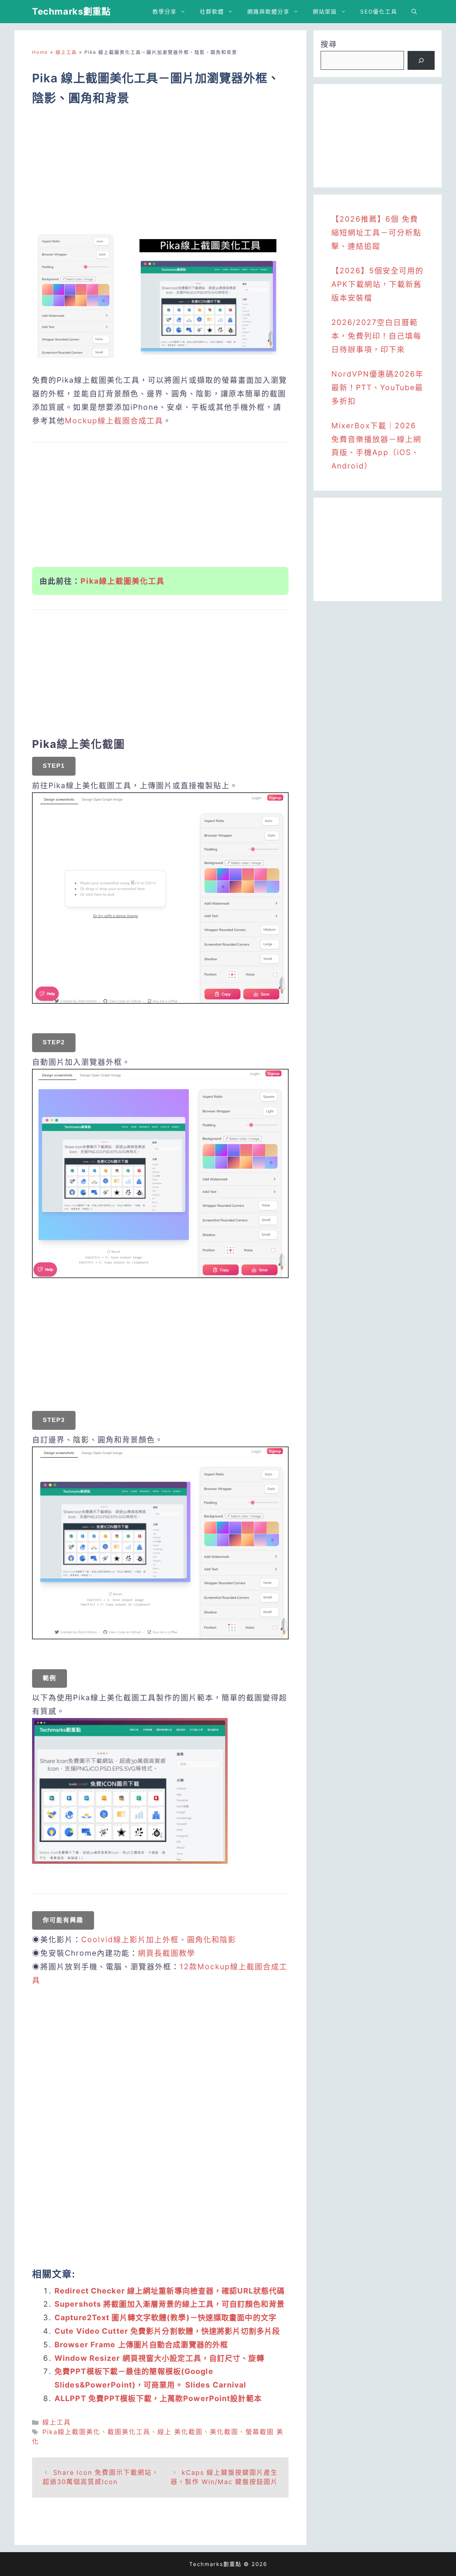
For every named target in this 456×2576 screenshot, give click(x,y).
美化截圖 (224, 2432)
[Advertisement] (160, 173)
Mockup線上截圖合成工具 (114, 421)
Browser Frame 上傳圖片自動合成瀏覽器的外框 (141, 2345)
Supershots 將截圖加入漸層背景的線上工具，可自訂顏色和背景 (170, 2304)
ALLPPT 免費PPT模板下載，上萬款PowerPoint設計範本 (158, 2398)
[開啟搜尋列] (414, 12)
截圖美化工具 (129, 2432)
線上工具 (66, 52)
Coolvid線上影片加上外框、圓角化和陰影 (159, 1939)
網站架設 (325, 12)
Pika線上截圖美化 (71, 2432)
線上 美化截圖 (180, 2432)
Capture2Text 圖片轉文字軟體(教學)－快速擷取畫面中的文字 (165, 2318)
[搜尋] (421, 61)
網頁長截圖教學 (167, 1953)
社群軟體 (212, 12)
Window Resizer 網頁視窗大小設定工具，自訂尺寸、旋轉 (159, 2358)
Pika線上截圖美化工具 (123, 581)
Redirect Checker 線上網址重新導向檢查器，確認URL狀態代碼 (170, 2291)
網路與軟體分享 (268, 12)
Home (40, 52)
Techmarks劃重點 (71, 11)
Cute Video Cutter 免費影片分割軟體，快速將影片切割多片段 (167, 2331)
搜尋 (329, 44)
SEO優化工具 (379, 12)
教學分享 (165, 12)
